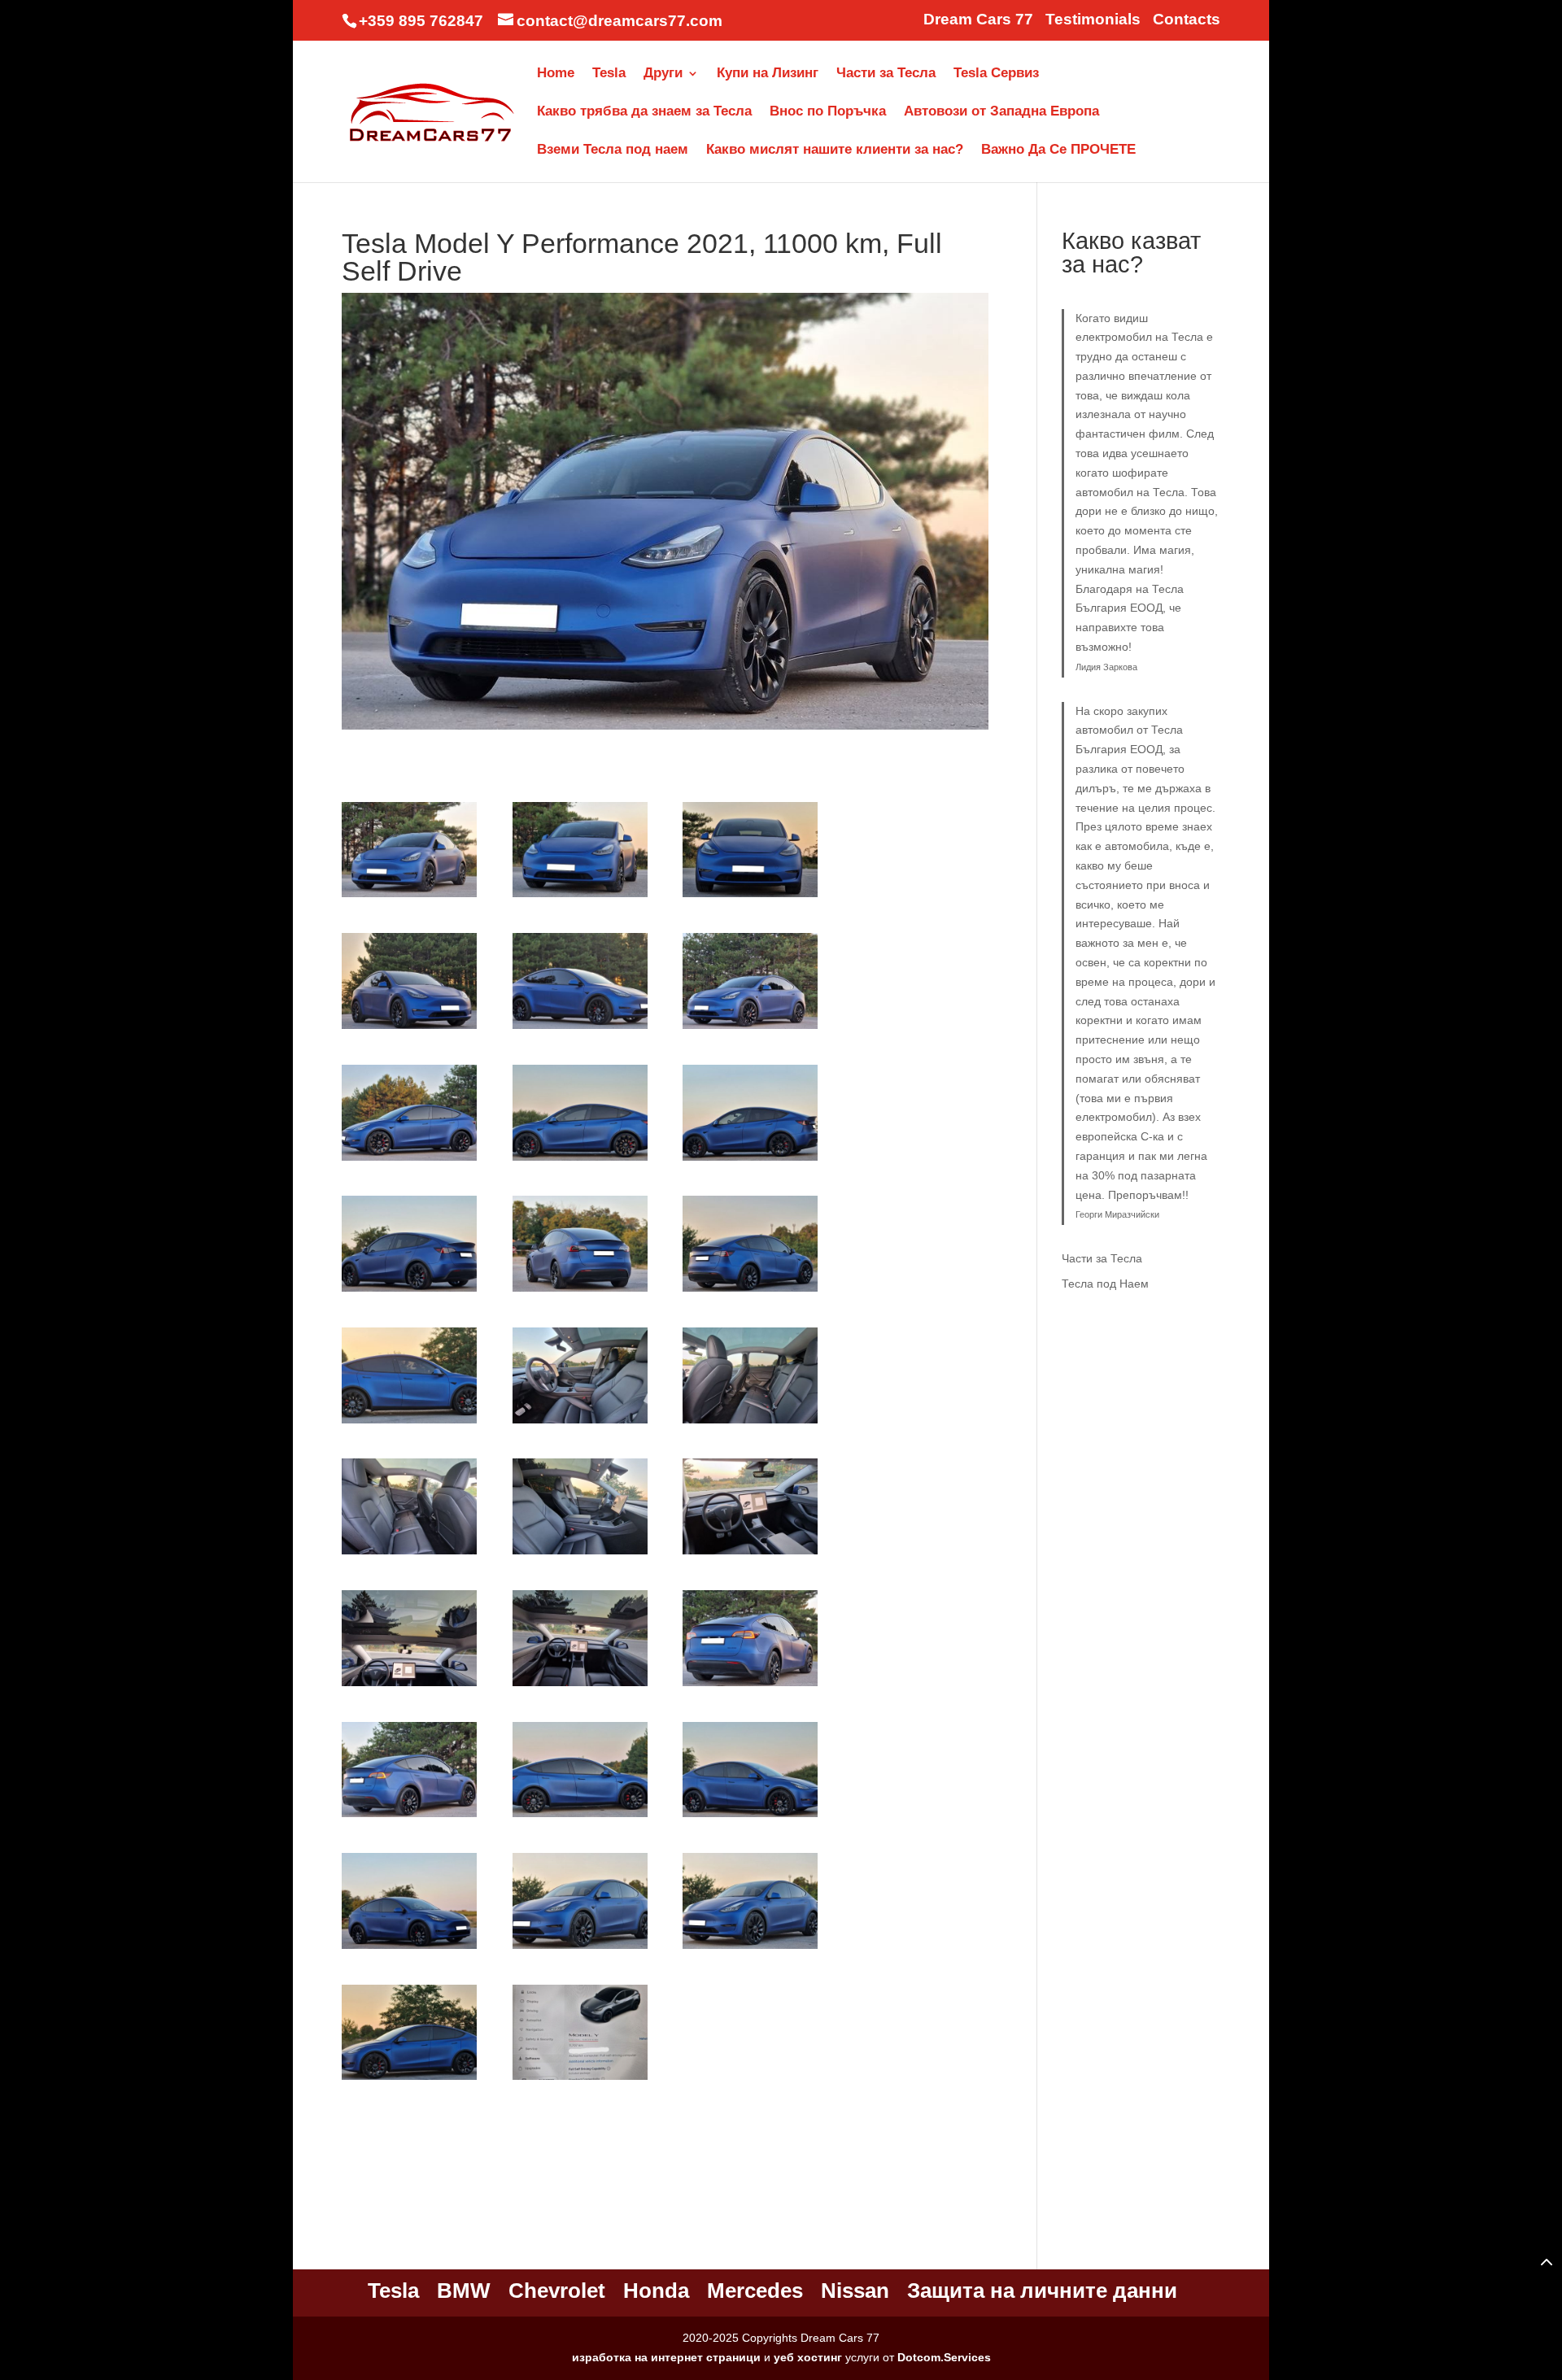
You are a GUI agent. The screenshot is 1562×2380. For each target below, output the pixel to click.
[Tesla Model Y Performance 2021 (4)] (409, 1029)
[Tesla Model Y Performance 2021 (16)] (409, 1554)
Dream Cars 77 (978, 20)
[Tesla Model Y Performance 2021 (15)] (750, 1423)
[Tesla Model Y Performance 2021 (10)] (409, 1292)
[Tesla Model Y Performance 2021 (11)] (580, 1292)
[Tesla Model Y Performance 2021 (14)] (580, 1423)
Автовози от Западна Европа (1001, 112)
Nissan (855, 2291)
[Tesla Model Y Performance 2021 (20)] (580, 1686)
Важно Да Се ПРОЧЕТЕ (1058, 150)
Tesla (609, 74)
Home (556, 74)
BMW (464, 2291)
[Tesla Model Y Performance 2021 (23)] (580, 1817)
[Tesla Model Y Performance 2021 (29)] (580, 2080)
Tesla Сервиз (996, 74)
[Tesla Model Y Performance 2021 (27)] (750, 1949)
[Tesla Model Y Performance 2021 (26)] (580, 1949)
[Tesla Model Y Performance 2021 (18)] (750, 1554)
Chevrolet (557, 2291)
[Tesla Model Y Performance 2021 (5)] (580, 1029)
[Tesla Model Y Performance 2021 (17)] (580, 1554)
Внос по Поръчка (828, 112)
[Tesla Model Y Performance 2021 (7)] (409, 1161)
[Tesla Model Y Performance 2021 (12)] (750, 1292)
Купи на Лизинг (768, 74)
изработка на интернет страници (666, 2357)
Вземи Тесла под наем (613, 150)
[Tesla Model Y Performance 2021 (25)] (409, 1949)
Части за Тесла (886, 74)
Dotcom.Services (944, 2357)
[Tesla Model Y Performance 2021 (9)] (750, 1161)
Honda (656, 2291)
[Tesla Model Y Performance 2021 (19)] (409, 1686)
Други (663, 74)
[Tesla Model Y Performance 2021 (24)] (750, 1817)
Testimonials (1093, 20)
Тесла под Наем (1105, 1284)
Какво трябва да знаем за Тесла (644, 112)
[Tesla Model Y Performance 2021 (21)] (750, 1686)
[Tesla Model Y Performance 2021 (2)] (580, 897)
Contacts (1187, 20)
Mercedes (755, 2291)
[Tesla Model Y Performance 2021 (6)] (750, 1029)
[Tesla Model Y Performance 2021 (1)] (409, 897)
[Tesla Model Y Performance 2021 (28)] (409, 2080)
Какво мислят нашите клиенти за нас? (835, 150)
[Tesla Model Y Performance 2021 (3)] (750, 897)
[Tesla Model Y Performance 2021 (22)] (409, 1817)
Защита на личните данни (1042, 2291)
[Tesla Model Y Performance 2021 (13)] (409, 1423)
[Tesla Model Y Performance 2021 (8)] (580, 1161)
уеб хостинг (808, 2357)
